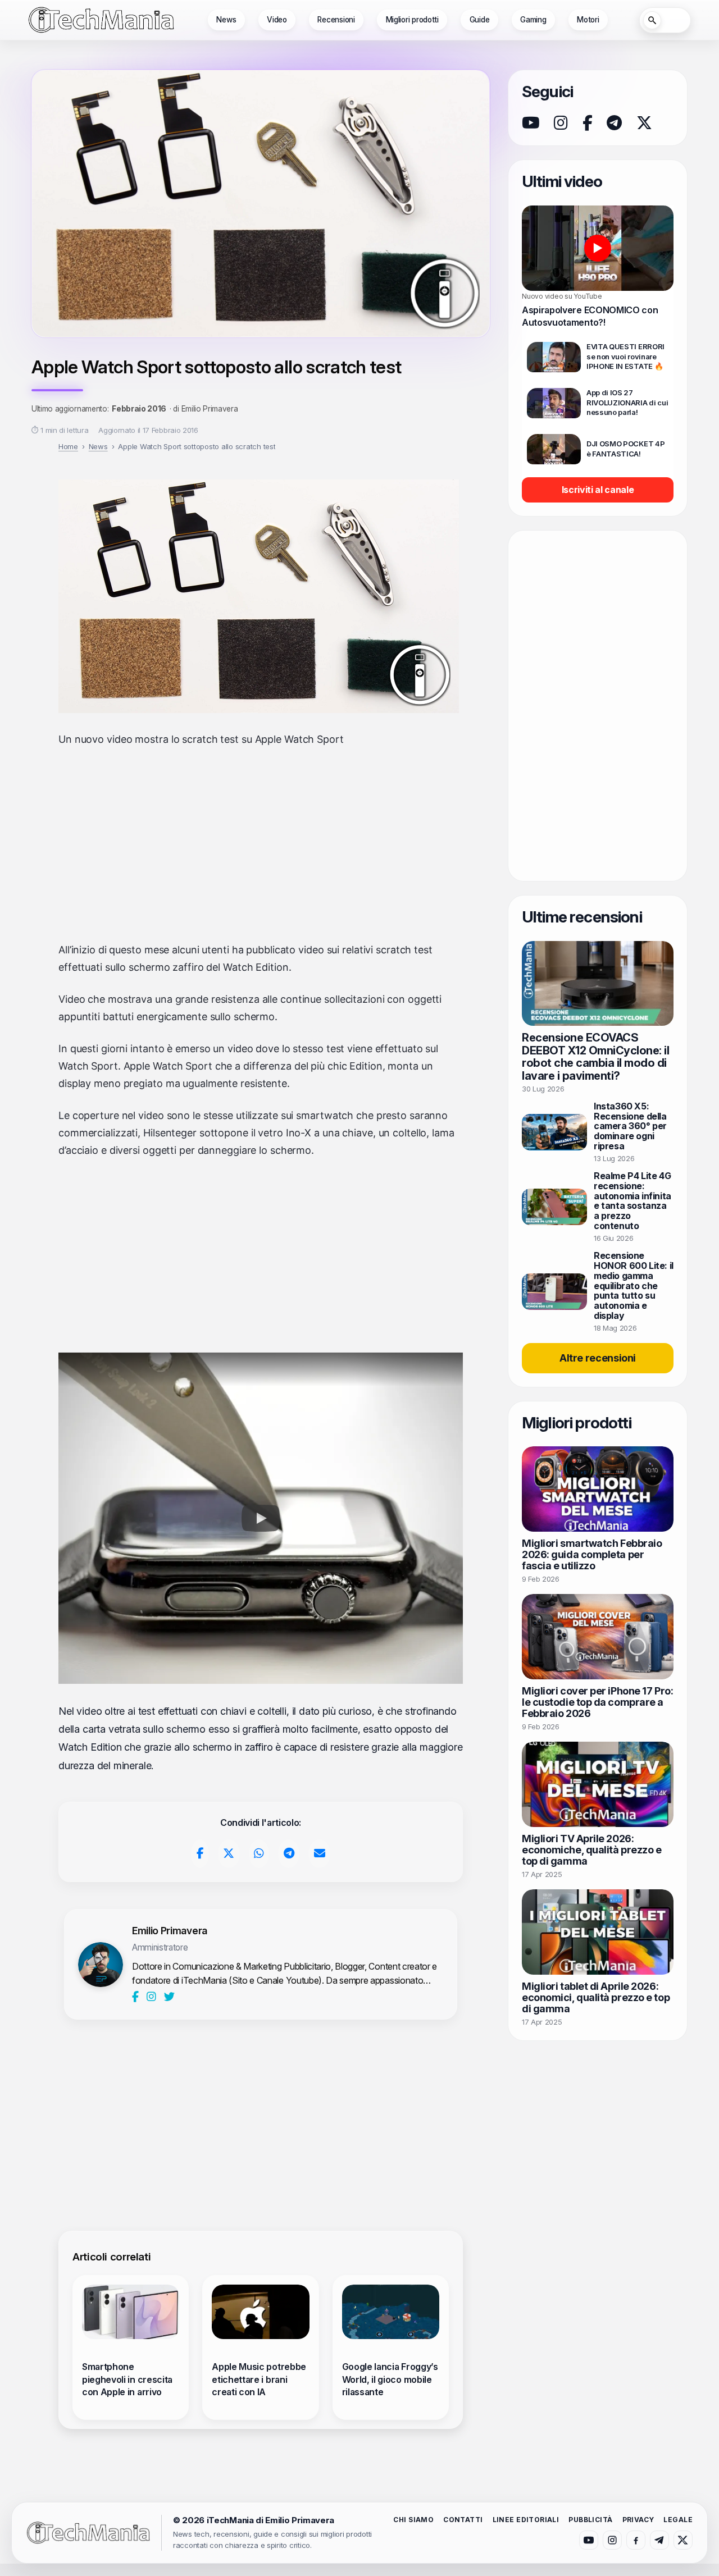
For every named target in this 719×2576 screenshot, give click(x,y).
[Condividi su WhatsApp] (259, 1854)
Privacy (638, 2520)
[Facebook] (136, 1997)
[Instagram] (153, 1997)
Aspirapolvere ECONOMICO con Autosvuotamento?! (590, 316)
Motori (588, 20)
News (226, 20)
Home (68, 446)
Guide (480, 20)
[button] (261, 1518)
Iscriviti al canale (598, 490)
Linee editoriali (526, 2520)
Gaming (533, 20)
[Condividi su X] (229, 1854)
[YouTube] (531, 123)
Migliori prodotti (412, 20)
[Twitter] (169, 1997)
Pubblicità (590, 2520)
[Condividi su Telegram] (289, 1854)
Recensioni (336, 20)
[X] (644, 123)
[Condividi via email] (319, 1854)
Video (277, 20)
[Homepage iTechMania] (88, 2532)
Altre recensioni (598, 1358)
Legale (678, 2520)
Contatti (463, 2520)
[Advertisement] (261, 845)
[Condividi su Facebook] (200, 1854)
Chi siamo (413, 2520)
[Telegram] (614, 123)
